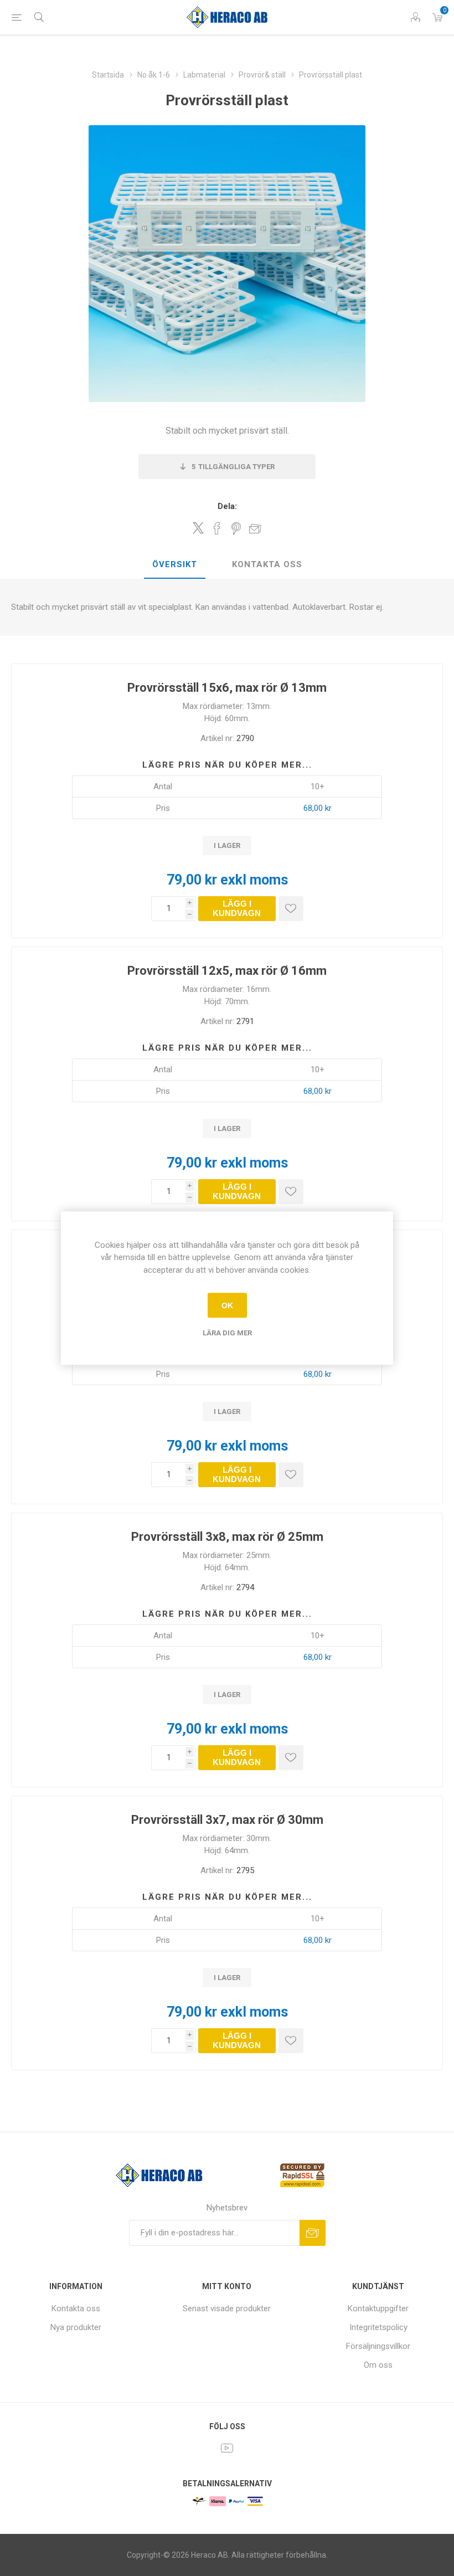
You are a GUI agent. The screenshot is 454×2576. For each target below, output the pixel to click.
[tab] (175, 565)
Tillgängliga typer (233, 467)
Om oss (378, 2365)
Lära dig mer (227, 1333)
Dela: (227, 506)
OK (227, 1305)
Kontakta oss (267, 564)
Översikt (175, 564)
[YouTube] (227, 2448)
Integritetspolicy (378, 2327)
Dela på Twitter (198, 528)
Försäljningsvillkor (378, 2346)
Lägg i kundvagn (237, 908)
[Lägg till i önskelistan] (291, 909)
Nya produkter (76, 2327)
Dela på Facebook (217, 528)
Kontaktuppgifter (378, 2308)
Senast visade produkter (227, 2308)
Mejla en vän (255, 528)
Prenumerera (313, 2233)
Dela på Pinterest (236, 528)
